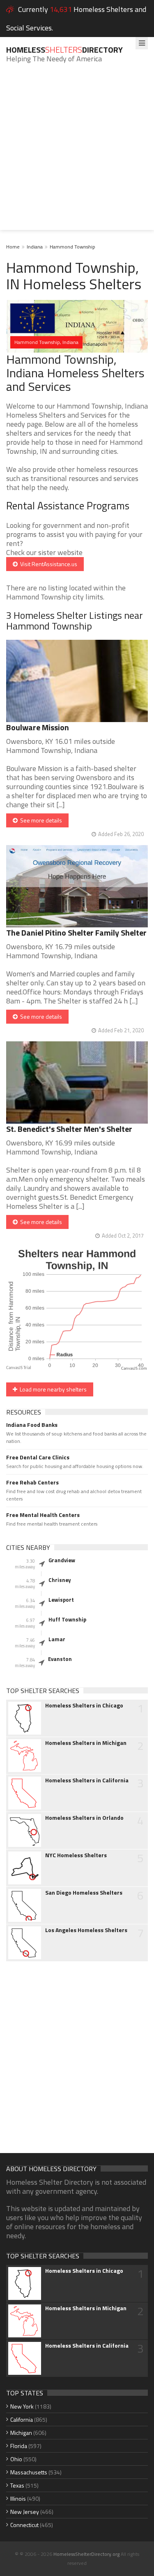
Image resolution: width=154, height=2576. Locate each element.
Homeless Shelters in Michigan (86, 1743)
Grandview (62, 1560)
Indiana (35, 247)
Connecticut (24, 2525)
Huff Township (67, 1619)
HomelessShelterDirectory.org (86, 2554)
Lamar (57, 1639)
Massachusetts (29, 2472)
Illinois (18, 2498)
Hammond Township (72, 247)
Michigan (21, 2433)
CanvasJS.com (134, 1369)
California (22, 2419)
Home (13, 247)
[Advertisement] (77, 153)
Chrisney (60, 1580)
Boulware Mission (38, 727)
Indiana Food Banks (32, 1425)
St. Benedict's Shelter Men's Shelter (69, 1129)
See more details (40, 820)
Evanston (60, 1659)
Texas (17, 2485)
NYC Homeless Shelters (76, 1855)
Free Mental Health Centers (43, 1515)
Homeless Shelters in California (87, 1780)
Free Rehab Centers (32, 1482)
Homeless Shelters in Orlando (84, 1818)
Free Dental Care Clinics (38, 1457)
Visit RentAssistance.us (47, 564)
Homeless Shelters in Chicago (84, 1705)
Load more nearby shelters (52, 1389)
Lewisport (61, 1600)
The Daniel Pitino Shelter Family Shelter (76, 933)
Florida (19, 2446)
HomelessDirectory (64, 50)
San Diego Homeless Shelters (84, 1893)
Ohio (16, 2459)
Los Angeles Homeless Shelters (86, 1930)
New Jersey (25, 2512)
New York (22, 2406)
